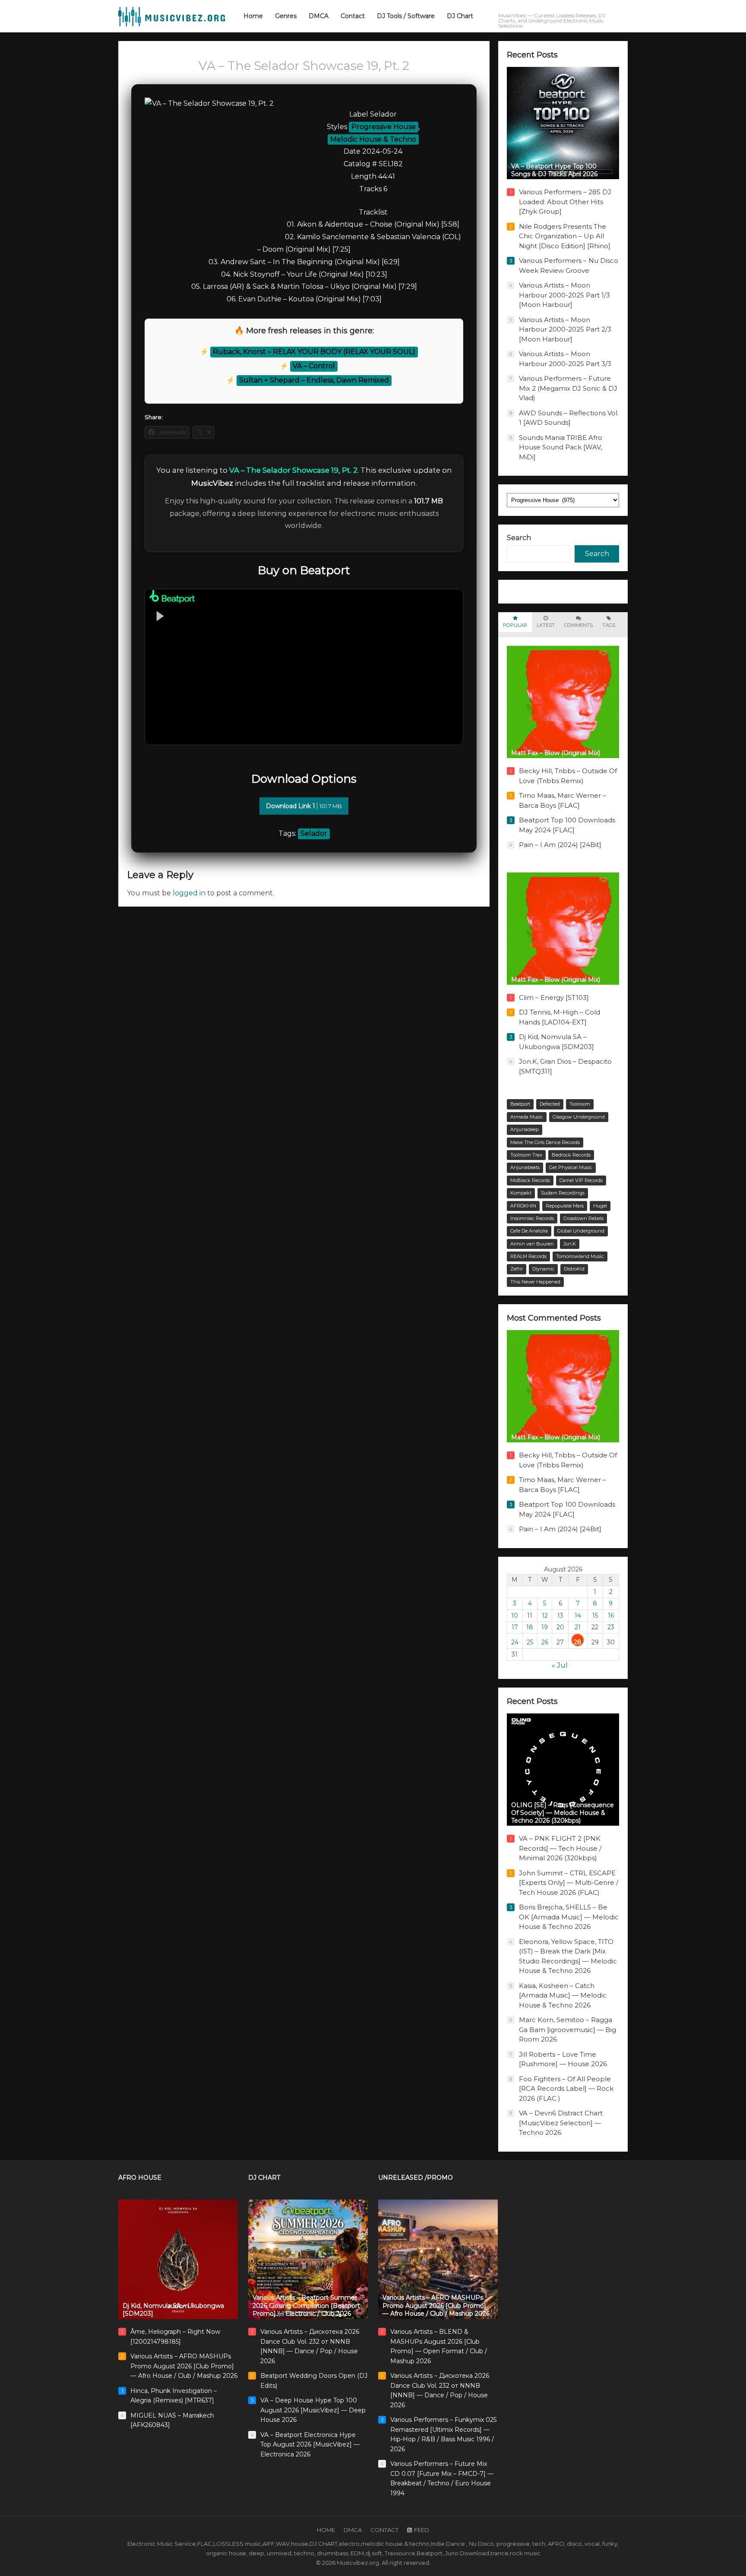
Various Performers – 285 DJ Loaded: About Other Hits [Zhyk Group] (565, 202)
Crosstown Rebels (583, 1218)
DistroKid (574, 1269)
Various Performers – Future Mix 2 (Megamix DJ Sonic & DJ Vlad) (568, 388)
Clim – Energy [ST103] (554, 997)
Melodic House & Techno (373, 139)
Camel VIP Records (581, 1180)
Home (326, 2530)
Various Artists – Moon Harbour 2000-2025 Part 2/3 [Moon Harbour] (565, 329)
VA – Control (314, 366)
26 (545, 1642)
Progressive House (384, 127)
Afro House (140, 2178)
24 (515, 1642)
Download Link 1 (304, 806)
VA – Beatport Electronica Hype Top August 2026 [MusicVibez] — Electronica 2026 (310, 2445)
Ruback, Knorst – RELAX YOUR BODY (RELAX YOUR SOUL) (314, 352)
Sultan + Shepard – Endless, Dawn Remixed (314, 380)
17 (515, 1627)
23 (611, 1627)
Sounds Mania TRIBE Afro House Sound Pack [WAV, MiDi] (561, 447)
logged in (189, 893)
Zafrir (517, 1269)
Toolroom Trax (526, 1155)
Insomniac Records (532, 1218)
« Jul (560, 1665)
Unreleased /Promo (416, 2178)
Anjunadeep (525, 1129)
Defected (550, 1104)
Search (519, 538)
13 (560, 1615)
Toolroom (580, 1104)
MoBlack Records (530, 1180)
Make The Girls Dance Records (545, 1142)
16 (611, 1615)
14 (578, 1615)
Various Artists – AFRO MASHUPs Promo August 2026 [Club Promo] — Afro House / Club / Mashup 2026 (184, 2366)
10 (515, 1615)
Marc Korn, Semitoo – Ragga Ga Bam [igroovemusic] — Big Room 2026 (567, 2029)
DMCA (353, 2530)
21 (578, 1627)
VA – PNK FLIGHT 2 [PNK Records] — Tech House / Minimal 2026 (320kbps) (560, 1848)
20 (560, 1627)
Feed (422, 2530)
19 (545, 1627)
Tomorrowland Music (580, 1256)
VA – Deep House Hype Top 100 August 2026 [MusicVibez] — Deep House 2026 (313, 2410)
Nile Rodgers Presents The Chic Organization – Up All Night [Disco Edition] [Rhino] (565, 236)
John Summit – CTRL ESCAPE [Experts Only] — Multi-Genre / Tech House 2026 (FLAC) (569, 1883)
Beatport (520, 1104)
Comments (578, 625)
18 (530, 1627)
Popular (515, 625)
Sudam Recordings (563, 1193)
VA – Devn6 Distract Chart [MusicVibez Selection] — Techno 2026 (561, 2123)
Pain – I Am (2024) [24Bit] (560, 845)
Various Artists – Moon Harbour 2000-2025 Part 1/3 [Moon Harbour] (564, 295)
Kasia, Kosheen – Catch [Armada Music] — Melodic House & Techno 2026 (563, 1995)
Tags (609, 625)
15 (595, 1615)
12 (545, 1615)
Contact (384, 2530)
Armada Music (527, 1117)
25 (530, 1642)
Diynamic (543, 1269)
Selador (314, 833)
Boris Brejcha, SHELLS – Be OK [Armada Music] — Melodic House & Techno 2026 (569, 1917)
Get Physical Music (571, 1167)
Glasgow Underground (579, 1117)
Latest (546, 625)
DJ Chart (264, 2178)
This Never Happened (535, 1282)
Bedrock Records (571, 1155)
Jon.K (570, 1244)
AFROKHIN (523, 1206)
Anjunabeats (525, 1167)
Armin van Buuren (532, 1244)
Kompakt (521, 1193)
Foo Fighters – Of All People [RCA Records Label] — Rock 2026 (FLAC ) (566, 2089)
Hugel (600, 1206)
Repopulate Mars (565, 1206)
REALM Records (528, 1256)
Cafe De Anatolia (529, 1231)
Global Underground (581, 1231)
